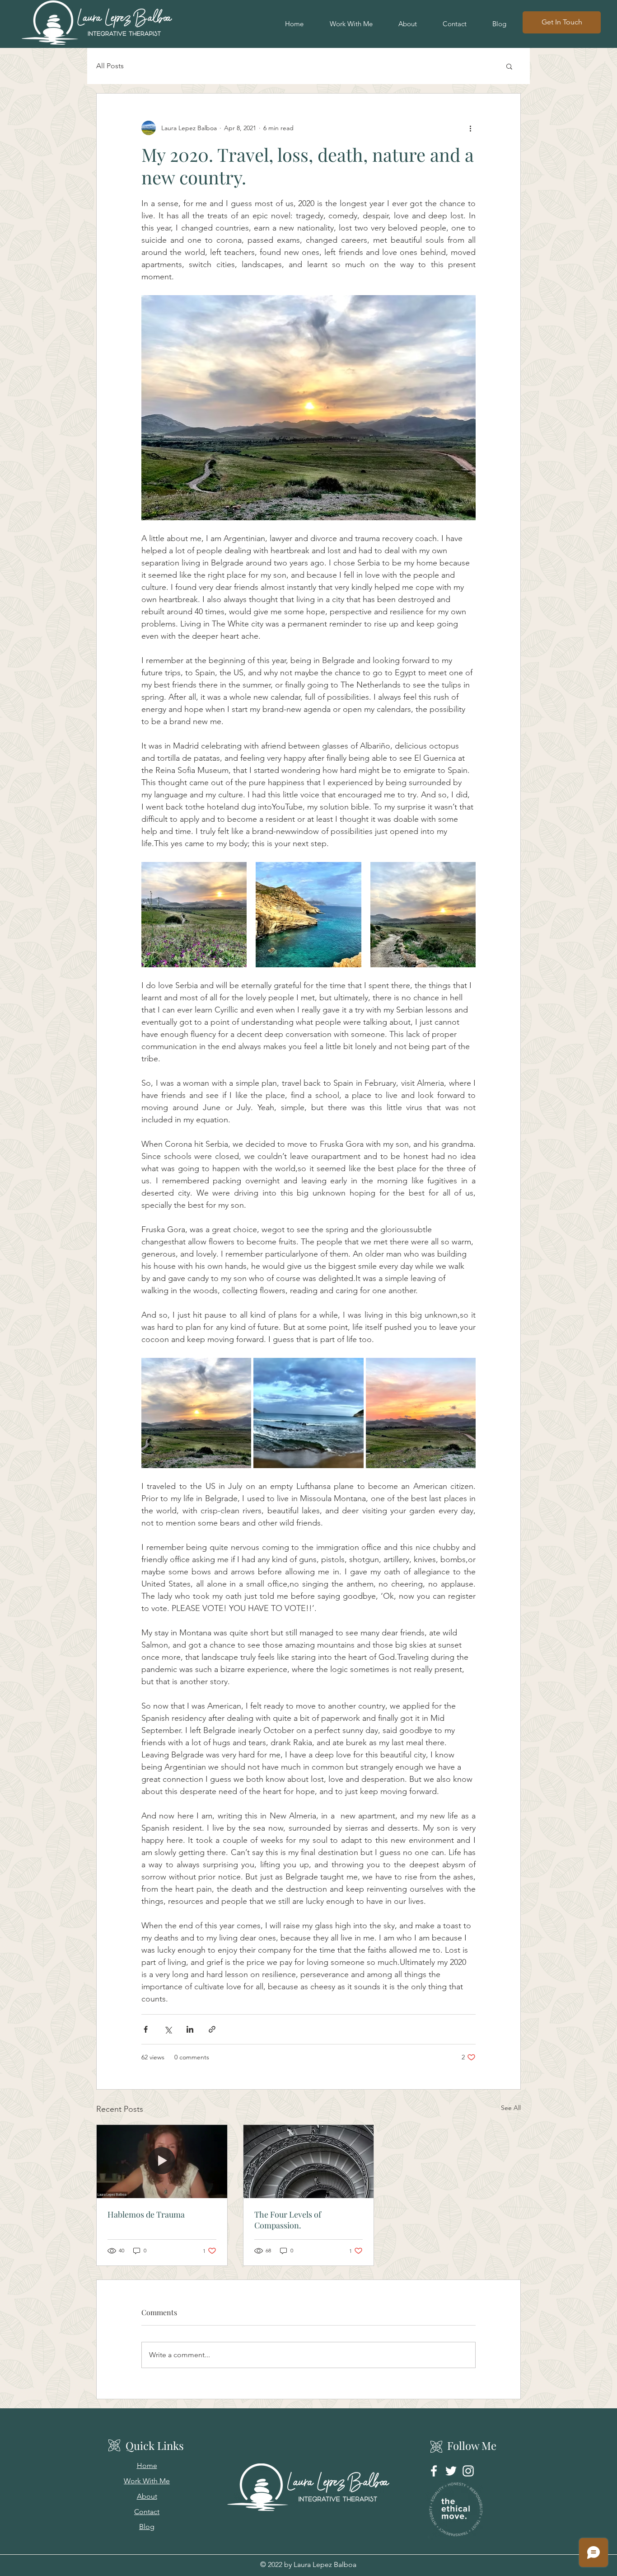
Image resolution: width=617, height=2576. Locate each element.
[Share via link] (212, 2029)
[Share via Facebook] (146, 2029)
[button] (509, 66)
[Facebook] (434, 2471)
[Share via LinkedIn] (190, 2029)
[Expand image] (194, 915)
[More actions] (470, 128)
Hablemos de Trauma (146, 2214)
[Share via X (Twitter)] (168, 2029)
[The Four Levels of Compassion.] (309, 2162)
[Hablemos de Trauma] (162, 2162)
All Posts (110, 66)
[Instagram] (468, 2471)
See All (511, 2108)
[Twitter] (451, 2471)
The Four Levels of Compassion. (288, 2220)
